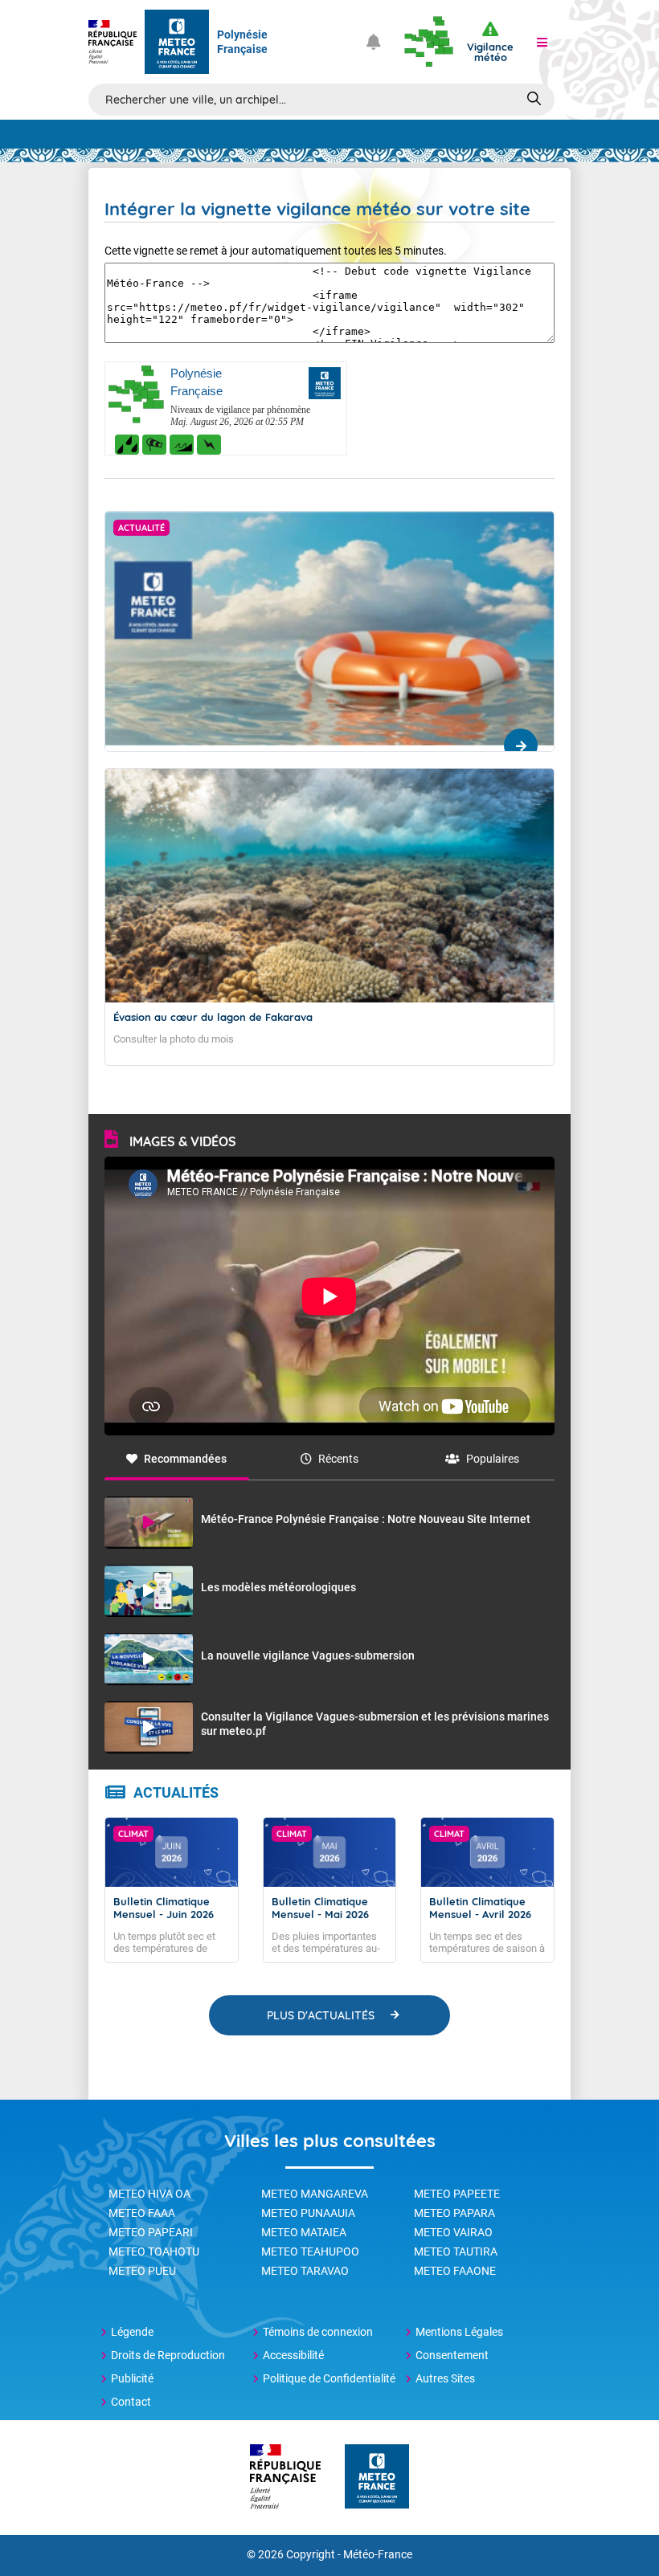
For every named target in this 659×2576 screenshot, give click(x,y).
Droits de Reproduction (168, 2355)
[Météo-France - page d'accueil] (377, 2478)
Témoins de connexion (318, 2332)
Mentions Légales (459, 2332)
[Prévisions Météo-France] (177, 42)
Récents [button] (338, 1459)
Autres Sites (445, 2378)
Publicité (132, 2378)
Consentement (452, 2355)
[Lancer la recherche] (534, 98)
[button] (542, 42)
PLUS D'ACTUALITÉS (321, 2015)
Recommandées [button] (185, 1459)
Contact (131, 2402)
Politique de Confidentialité (329, 2378)
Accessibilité (293, 2355)
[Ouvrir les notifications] (374, 42)
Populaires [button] (493, 1459)
